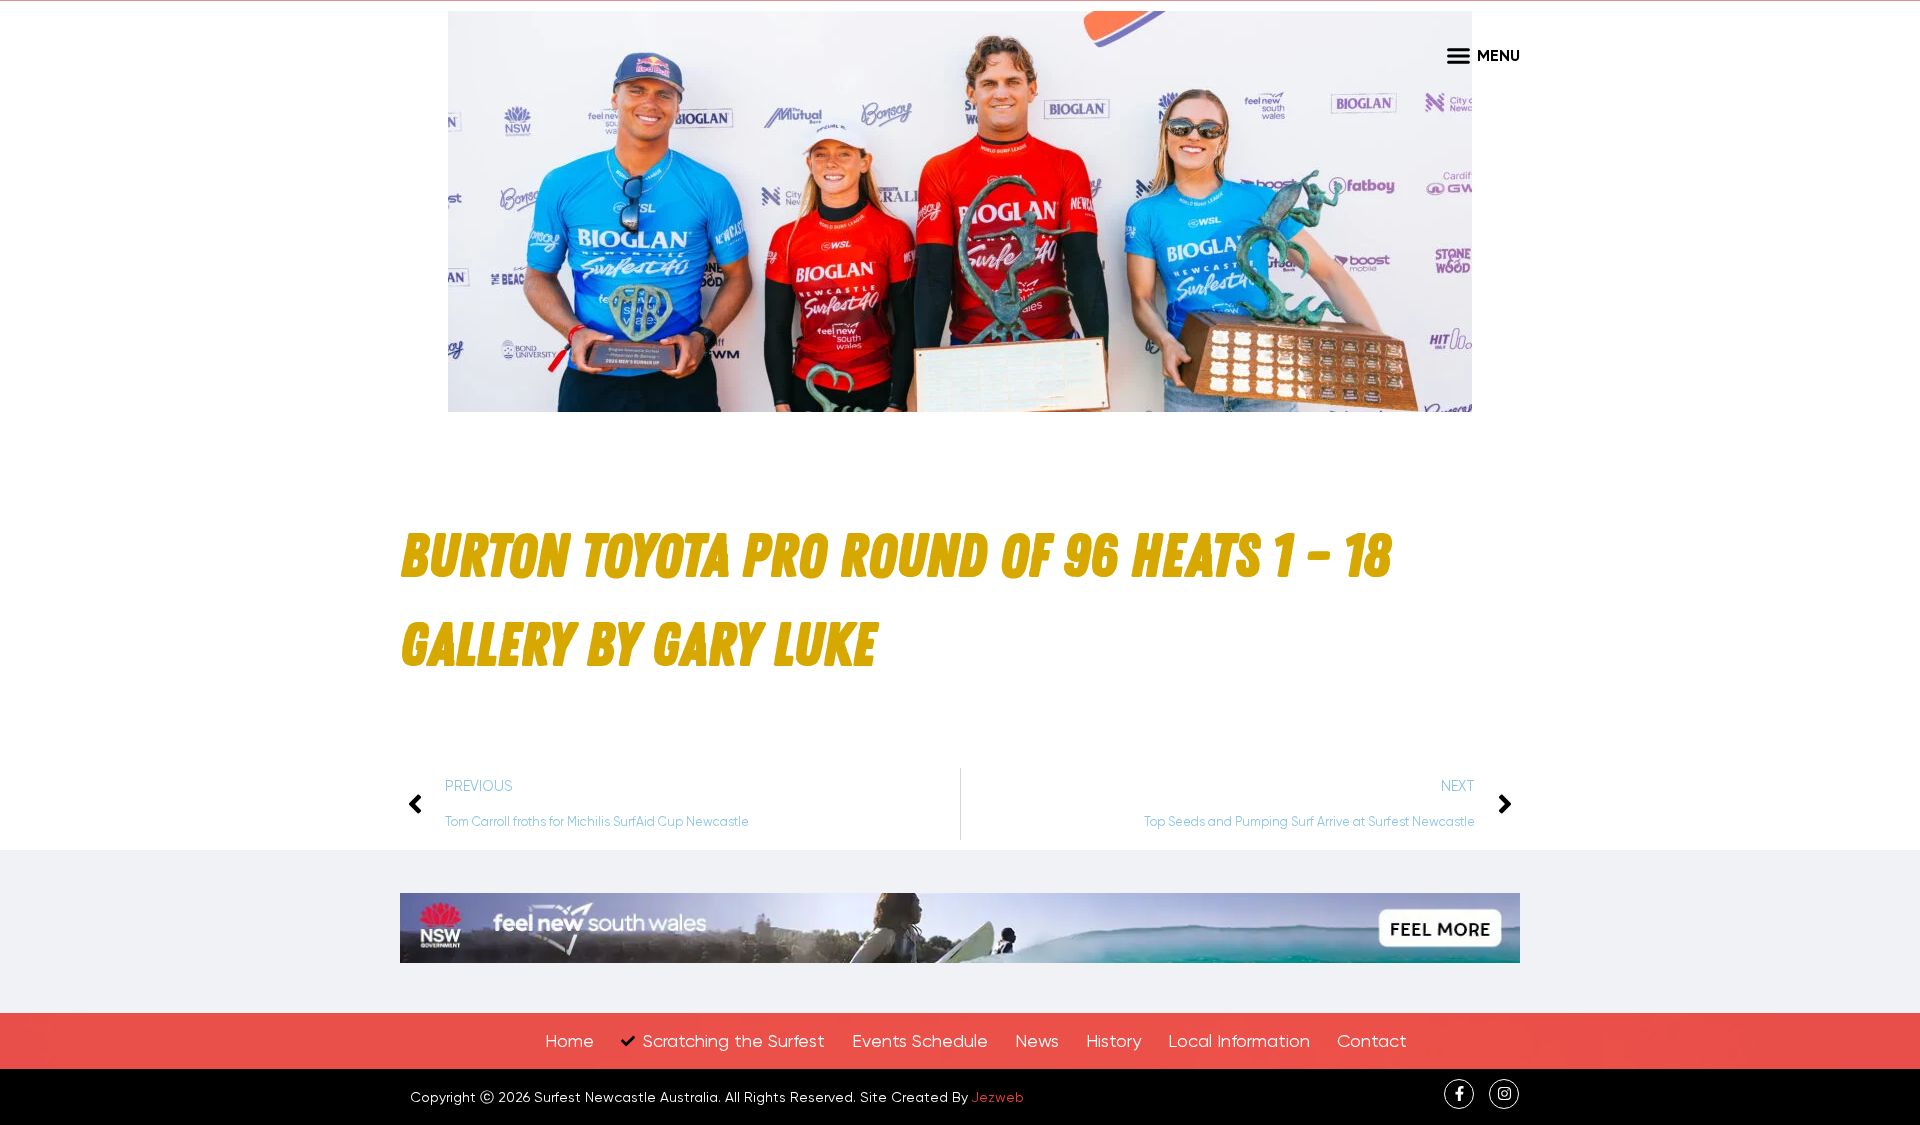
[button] (1458, 55)
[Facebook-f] (1459, 1094)
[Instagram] (1504, 1094)
